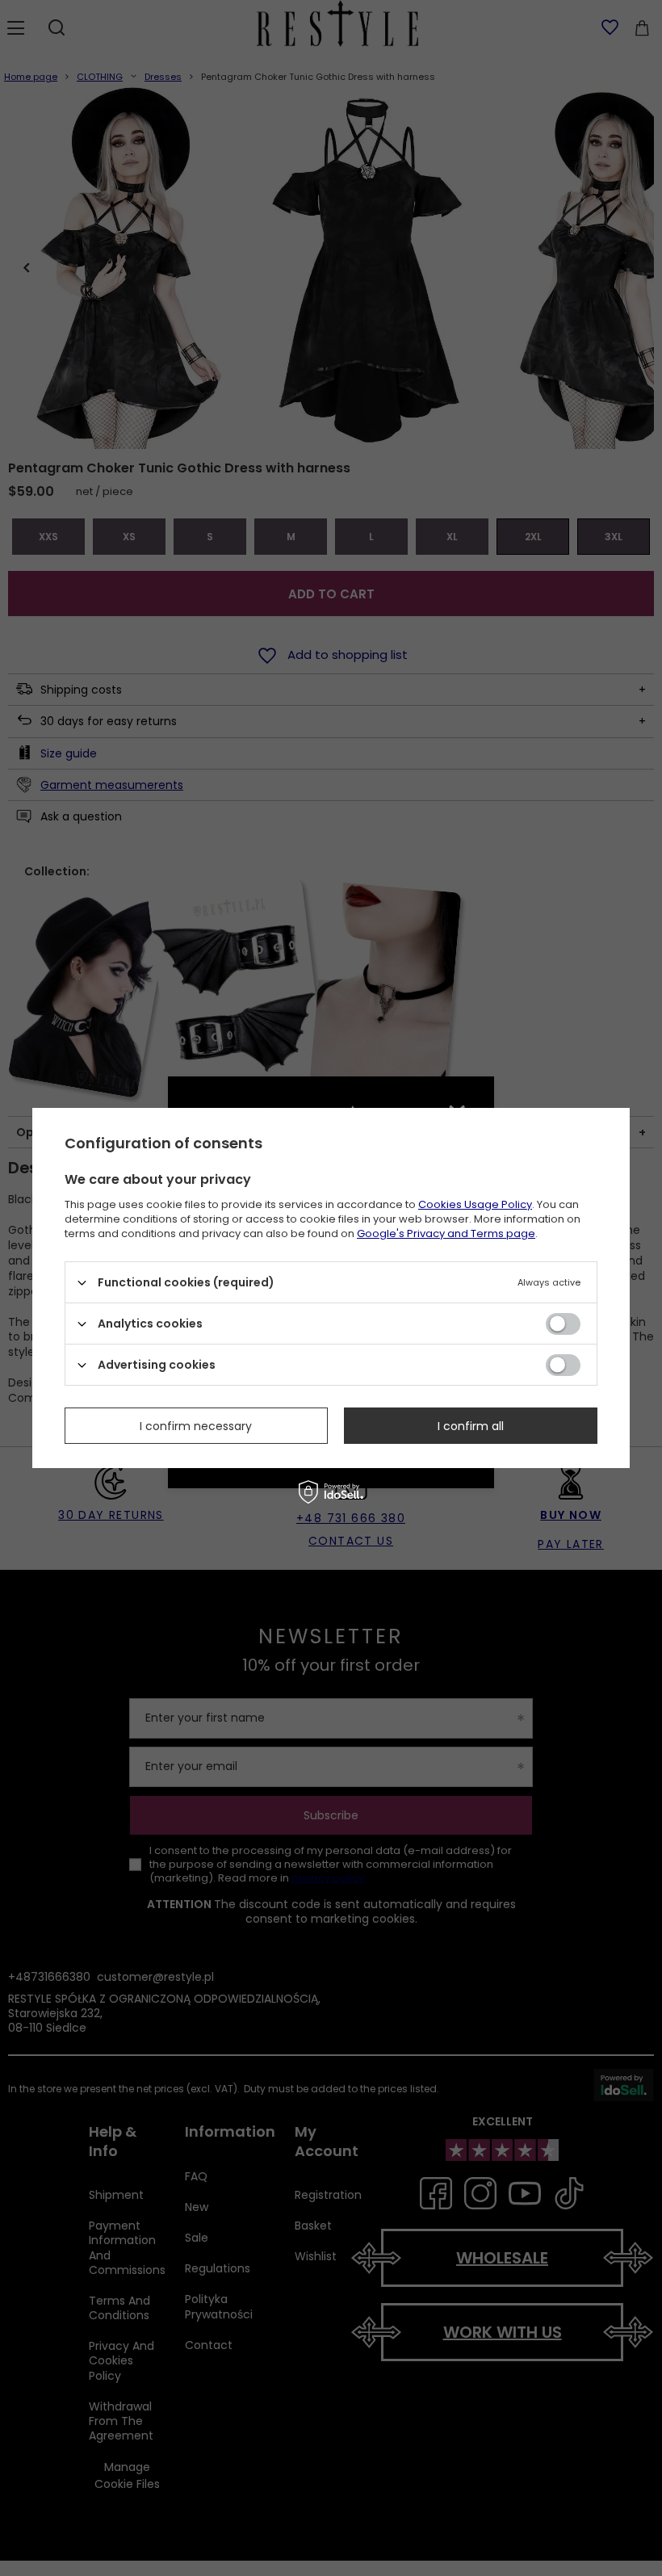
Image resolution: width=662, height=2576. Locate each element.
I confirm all (471, 1425)
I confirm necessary (196, 1425)
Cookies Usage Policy (475, 1204)
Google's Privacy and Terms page (446, 1233)
